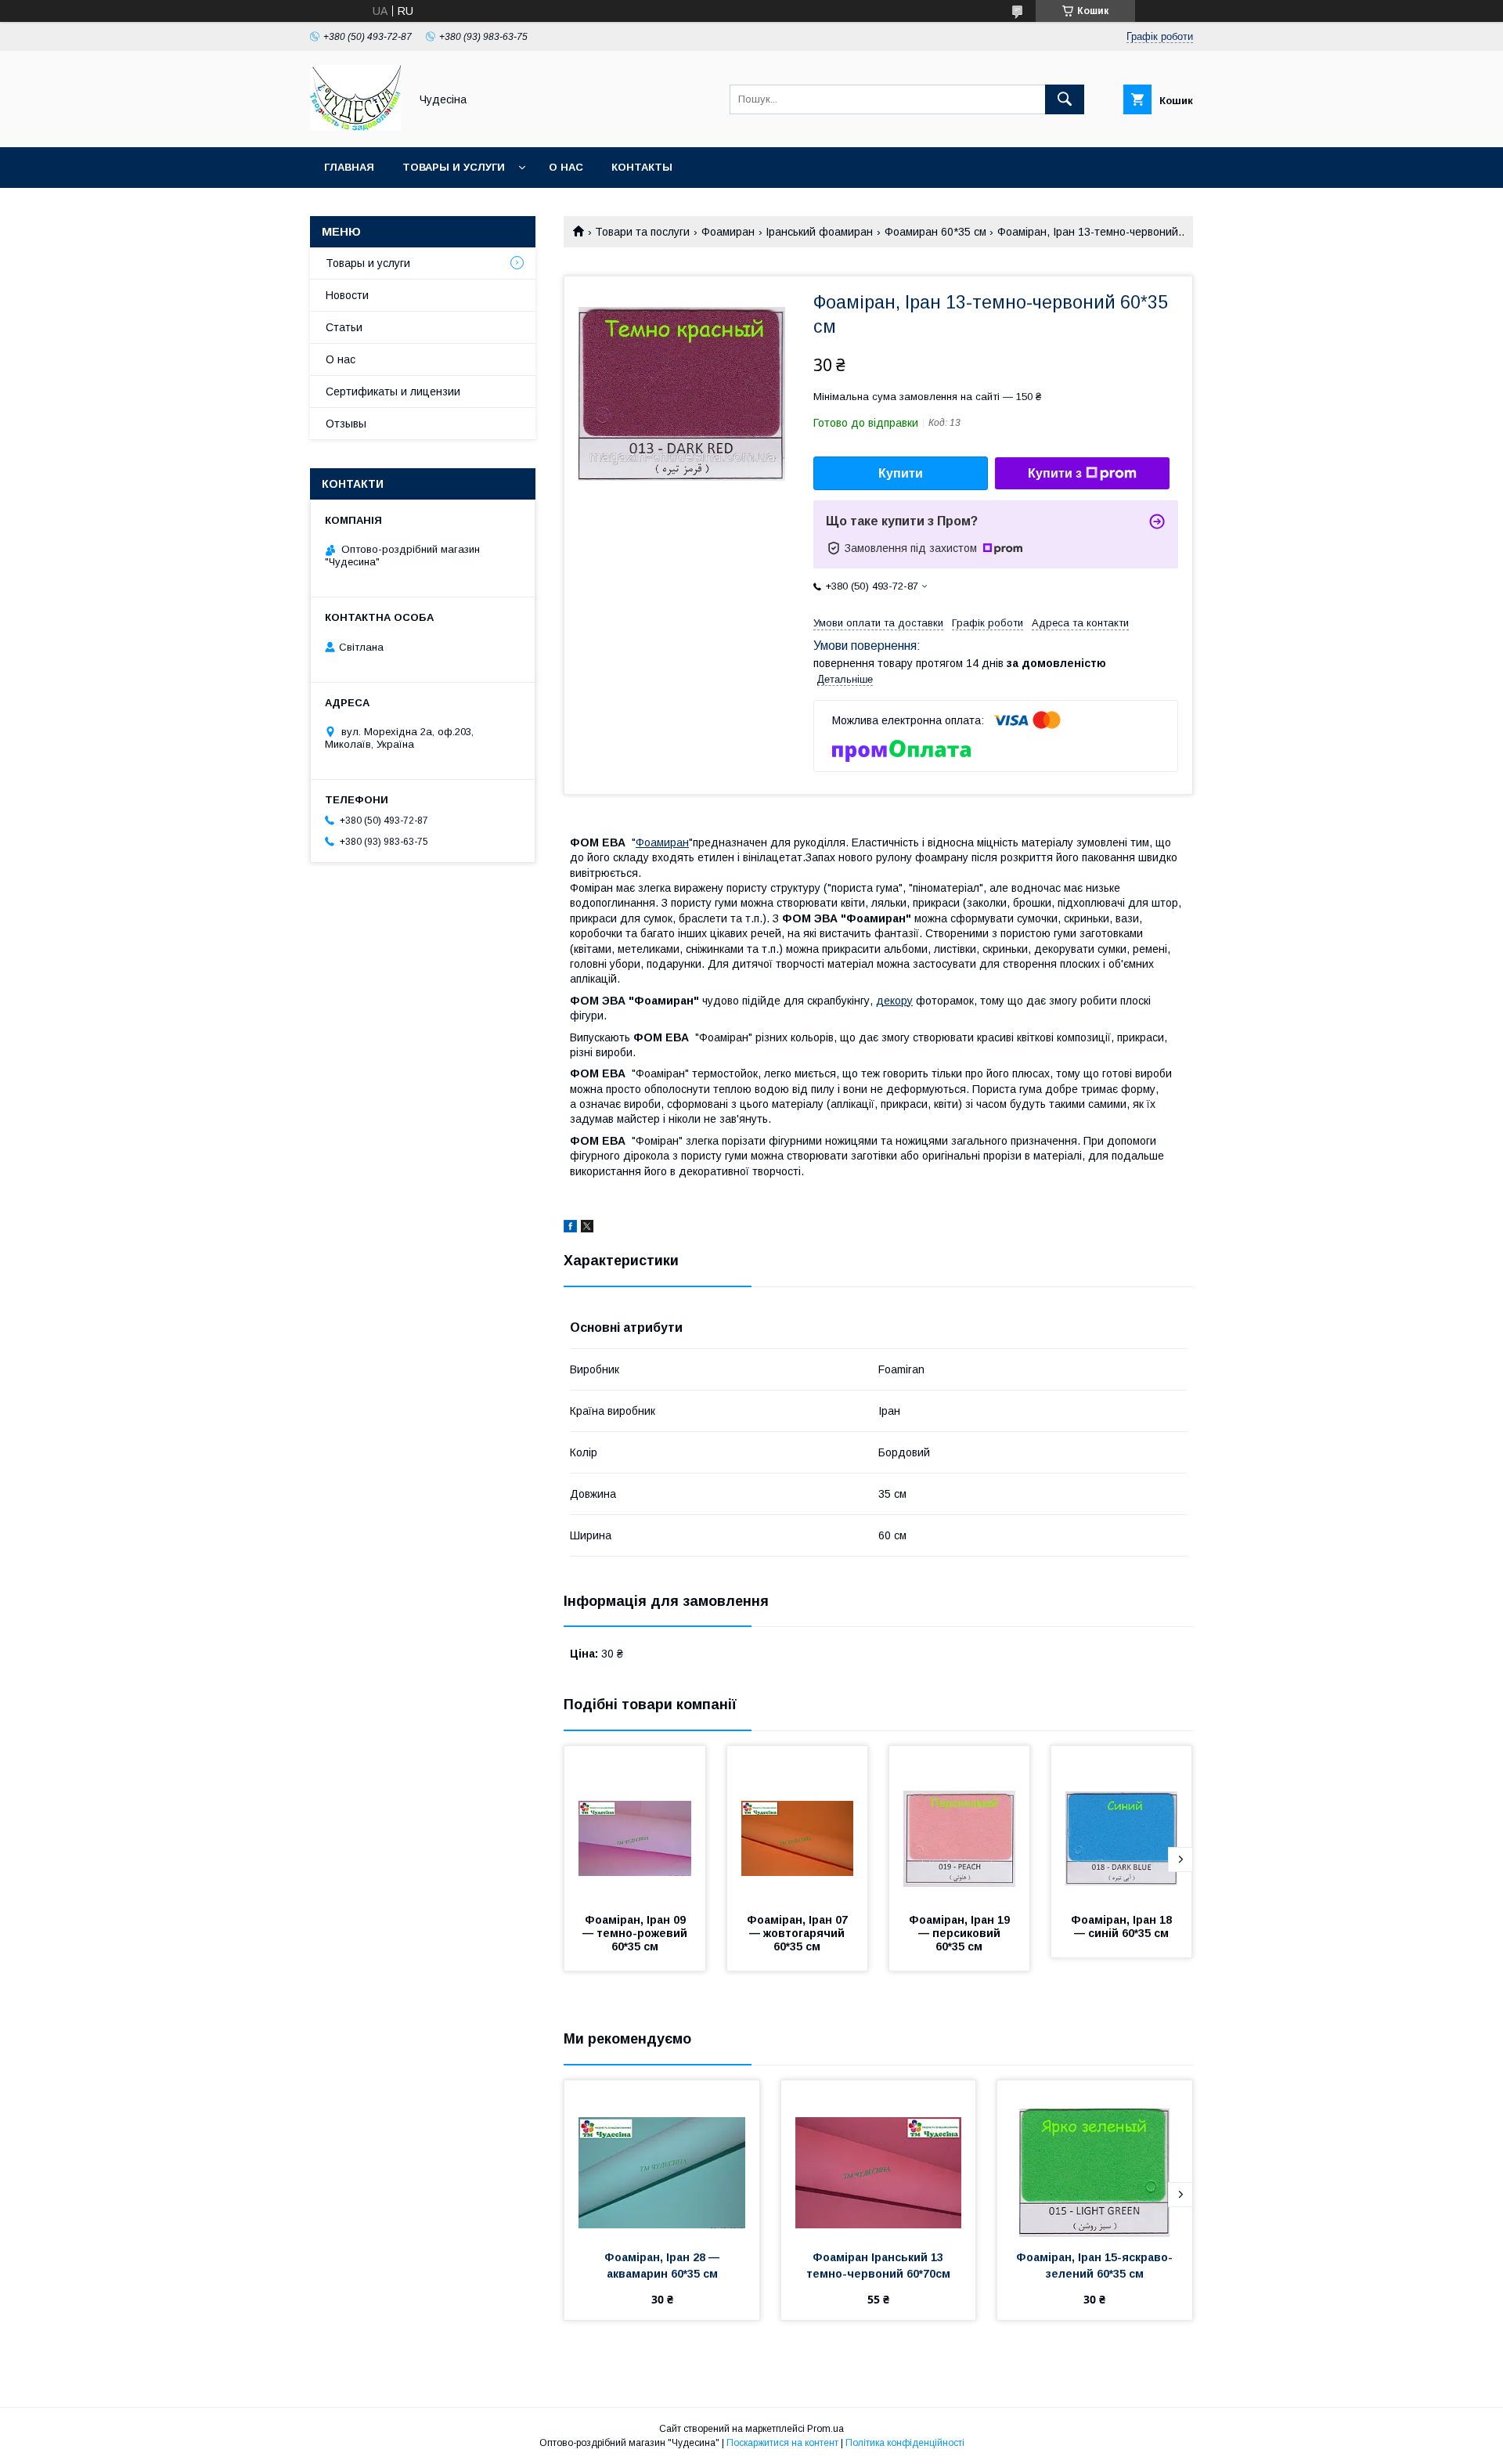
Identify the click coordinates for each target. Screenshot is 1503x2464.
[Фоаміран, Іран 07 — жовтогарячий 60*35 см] (798, 1824)
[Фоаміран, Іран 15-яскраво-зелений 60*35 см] (1095, 2159)
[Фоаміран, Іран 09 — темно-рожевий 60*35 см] (635, 1824)
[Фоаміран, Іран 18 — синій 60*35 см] (1122, 1824)
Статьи (344, 327)
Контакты (642, 167)
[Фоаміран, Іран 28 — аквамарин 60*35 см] (662, 2159)
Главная (349, 167)
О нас (566, 167)
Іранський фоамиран (819, 232)
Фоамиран (728, 232)
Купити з (1055, 473)
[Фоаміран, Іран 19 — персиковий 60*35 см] (960, 1824)
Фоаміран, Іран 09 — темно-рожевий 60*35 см (636, 1933)
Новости (347, 295)
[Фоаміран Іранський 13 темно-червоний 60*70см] (879, 2159)
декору (894, 1001)
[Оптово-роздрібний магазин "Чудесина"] (355, 127)
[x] (587, 1228)
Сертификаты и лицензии (393, 391)
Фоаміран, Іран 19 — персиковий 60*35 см (961, 1933)
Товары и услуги (454, 167)
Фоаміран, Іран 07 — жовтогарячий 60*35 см (799, 1933)
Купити (901, 473)
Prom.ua (825, 2429)
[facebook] (570, 1228)
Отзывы (346, 424)
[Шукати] (1065, 99)
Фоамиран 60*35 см (935, 232)
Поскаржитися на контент (782, 2443)
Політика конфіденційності (905, 2443)
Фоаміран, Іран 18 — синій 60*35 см (1123, 1926)
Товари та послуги (642, 232)
